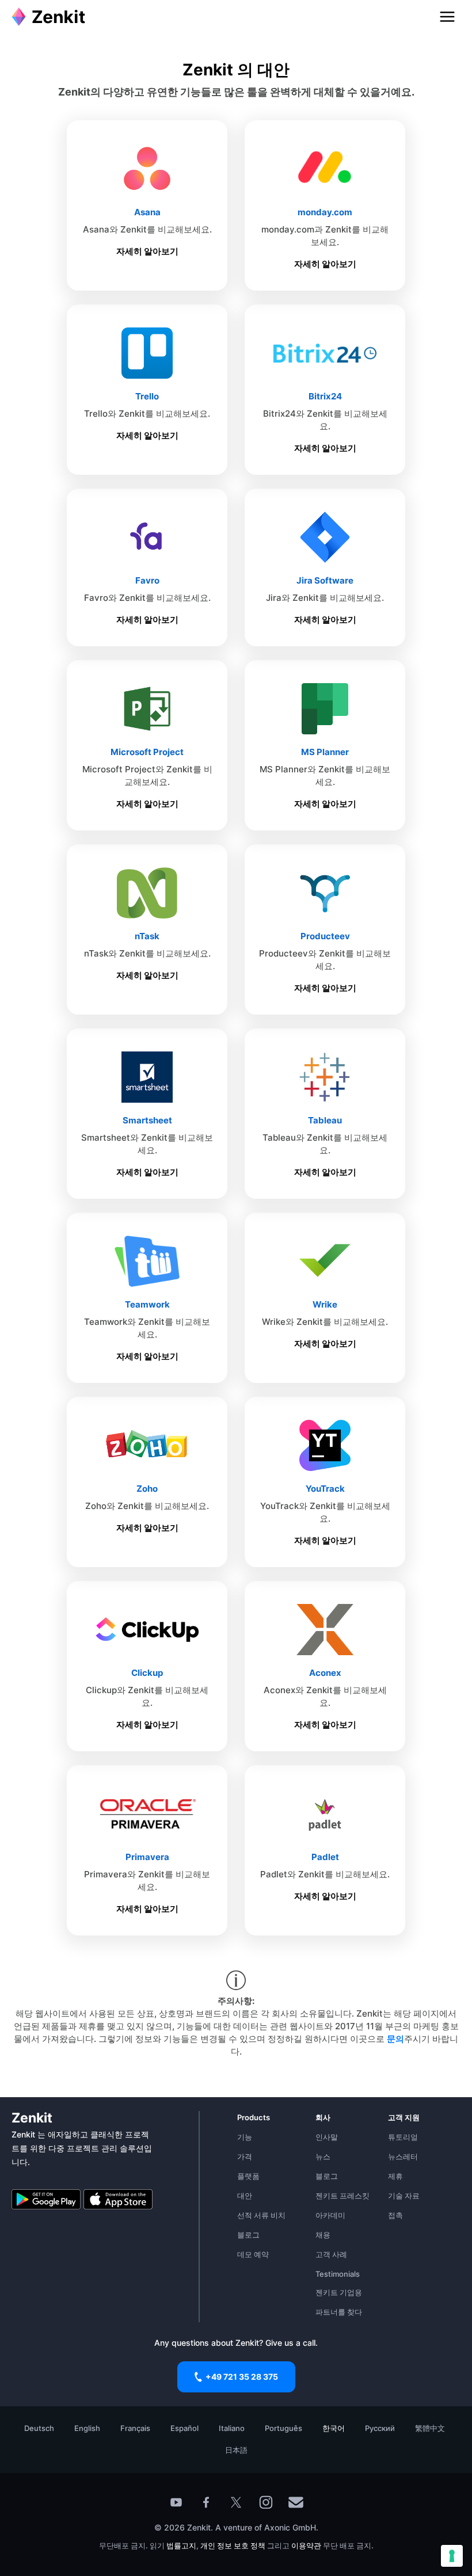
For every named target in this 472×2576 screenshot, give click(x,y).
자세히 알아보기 (147, 251)
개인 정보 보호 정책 (233, 2545)
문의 (395, 2039)
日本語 (236, 2450)
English (87, 2428)
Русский (380, 2428)
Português (283, 2428)
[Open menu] (447, 17)
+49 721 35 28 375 (242, 2377)
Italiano (232, 2428)
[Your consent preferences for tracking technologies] (452, 2556)
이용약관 (306, 2545)
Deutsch (39, 2428)
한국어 (334, 2428)
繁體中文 (430, 2428)
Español (184, 2428)
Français (135, 2428)
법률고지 (181, 2545)
